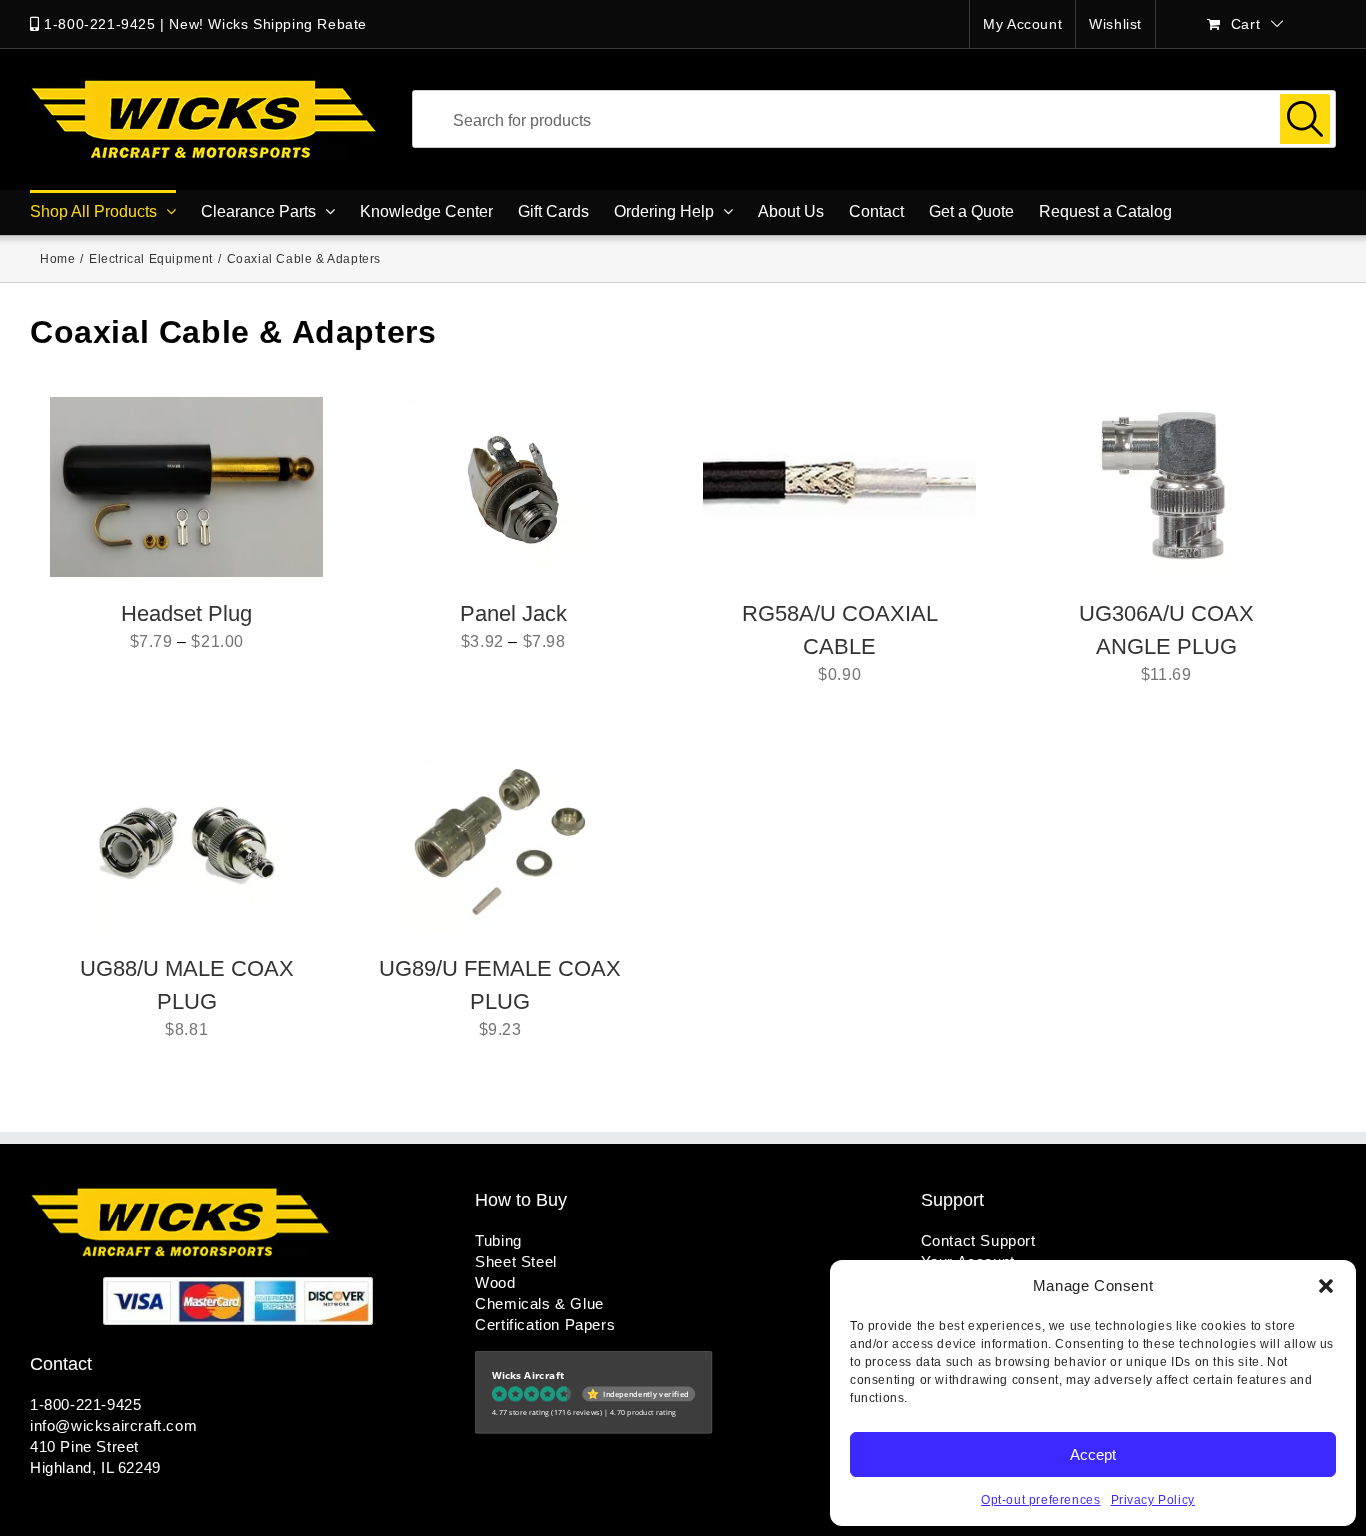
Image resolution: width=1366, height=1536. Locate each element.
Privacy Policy (1153, 1500)
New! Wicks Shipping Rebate (268, 24)
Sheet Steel (516, 1261)
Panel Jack (513, 613)
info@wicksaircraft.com (113, 1425)
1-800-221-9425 (99, 24)
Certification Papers (545, 1324)
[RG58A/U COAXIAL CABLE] (839, 487)
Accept (1093, 1454)
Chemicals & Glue (539, 1303)
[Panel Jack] (513, 487)
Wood (495, 1282)
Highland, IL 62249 (95, 1467)
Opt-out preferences (1040, 1500)
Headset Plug (186, 613)
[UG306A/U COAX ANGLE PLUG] (1166, 487)
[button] (1326, 1286)
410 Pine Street (84, 1446)
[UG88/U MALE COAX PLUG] (187, 842)
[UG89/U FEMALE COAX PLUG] (500, 842)
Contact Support (978, 1240)
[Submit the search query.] (1305, 119)
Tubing (498, 1240)
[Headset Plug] (186, 487)
